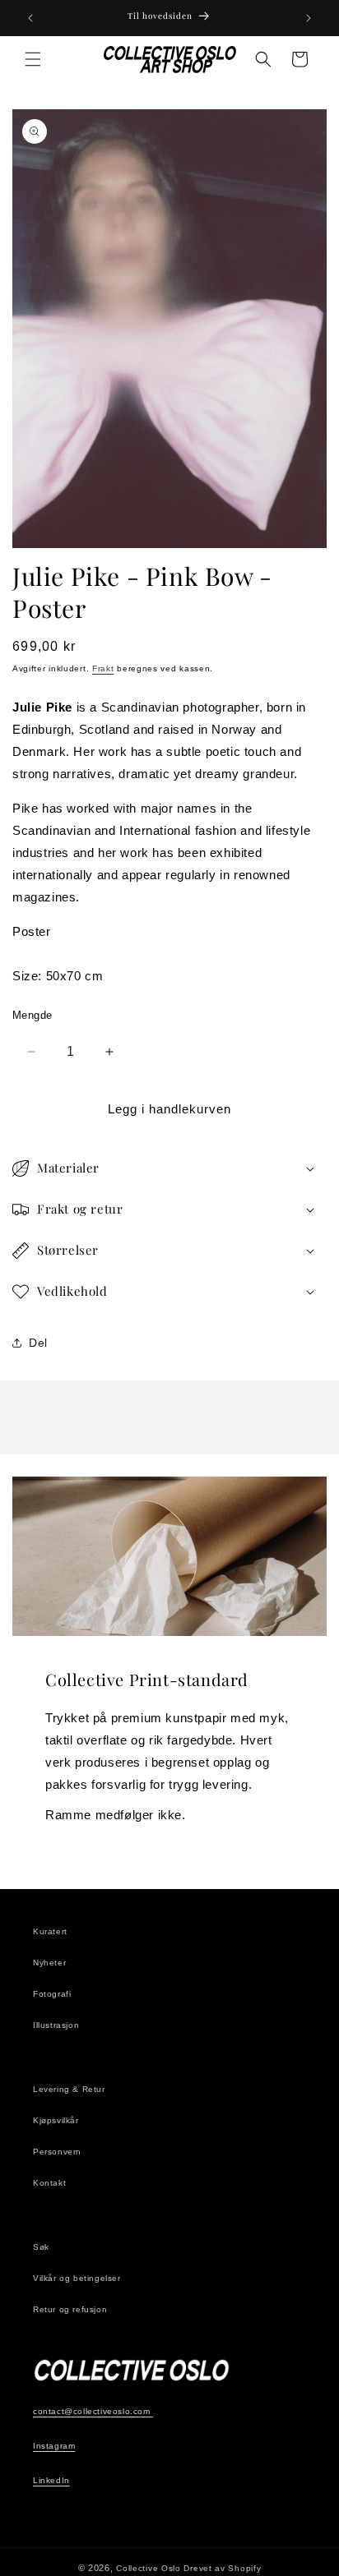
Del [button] (38, 1343)
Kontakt (49, 2183)
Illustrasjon (56, 2025)
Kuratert (50, 1931)
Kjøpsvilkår (56, 2120)
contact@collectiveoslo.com (93, 2411)
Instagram (54, 2446)
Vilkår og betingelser (77, 2278)
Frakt (103, 668)
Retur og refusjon (70, 2309)
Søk (41, 2247)
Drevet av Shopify (222, 2568)
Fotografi (52, 1994)
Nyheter (49, 1963)
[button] (33, 59)
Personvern (57, 2152)
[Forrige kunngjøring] (30, 18)
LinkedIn (51, 2480)
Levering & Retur (69, 2089)
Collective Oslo (149, 2568)
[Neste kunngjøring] (309, 18)
